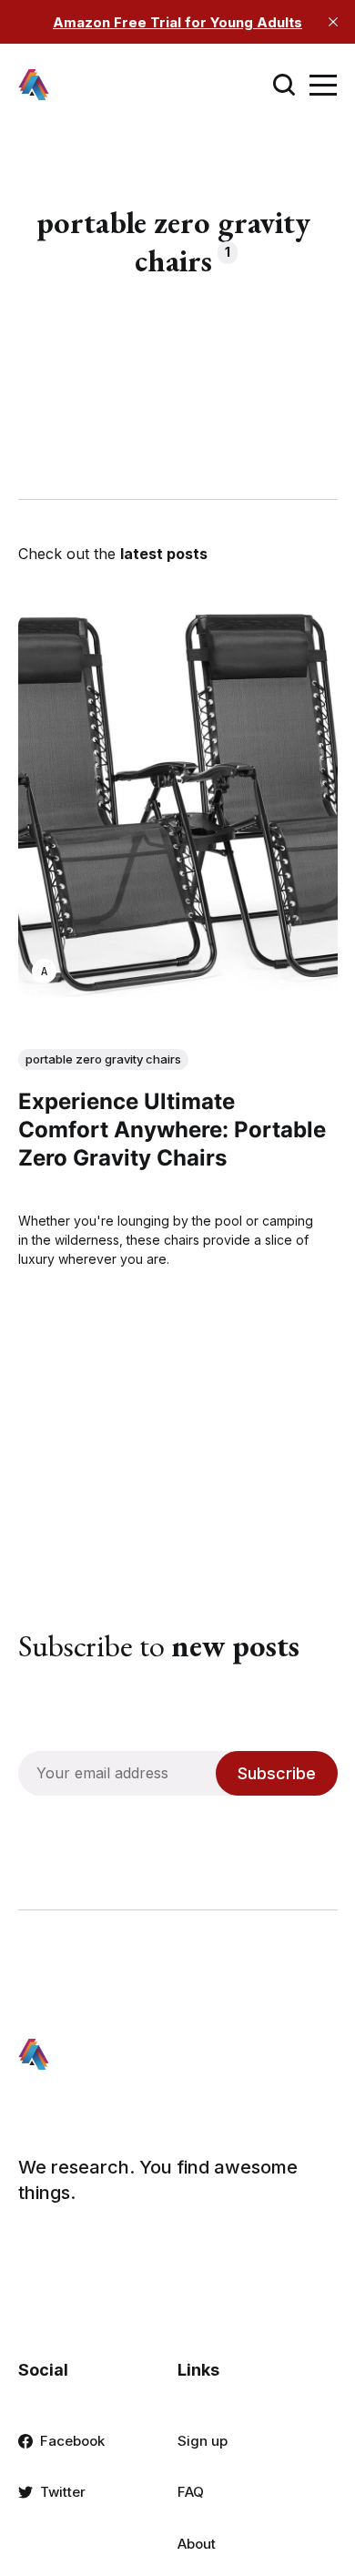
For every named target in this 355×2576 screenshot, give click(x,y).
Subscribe (277, 1773)
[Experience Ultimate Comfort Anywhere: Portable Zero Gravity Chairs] (178, 805)
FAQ (191, 2492)
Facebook (72, 2441)
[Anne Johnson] (44, 972)
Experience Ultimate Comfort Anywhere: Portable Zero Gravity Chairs (172, 1130)
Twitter (63, 2492)
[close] (333, 22)
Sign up (203, 2441)
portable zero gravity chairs (103, 1059)
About (197, 2544)
